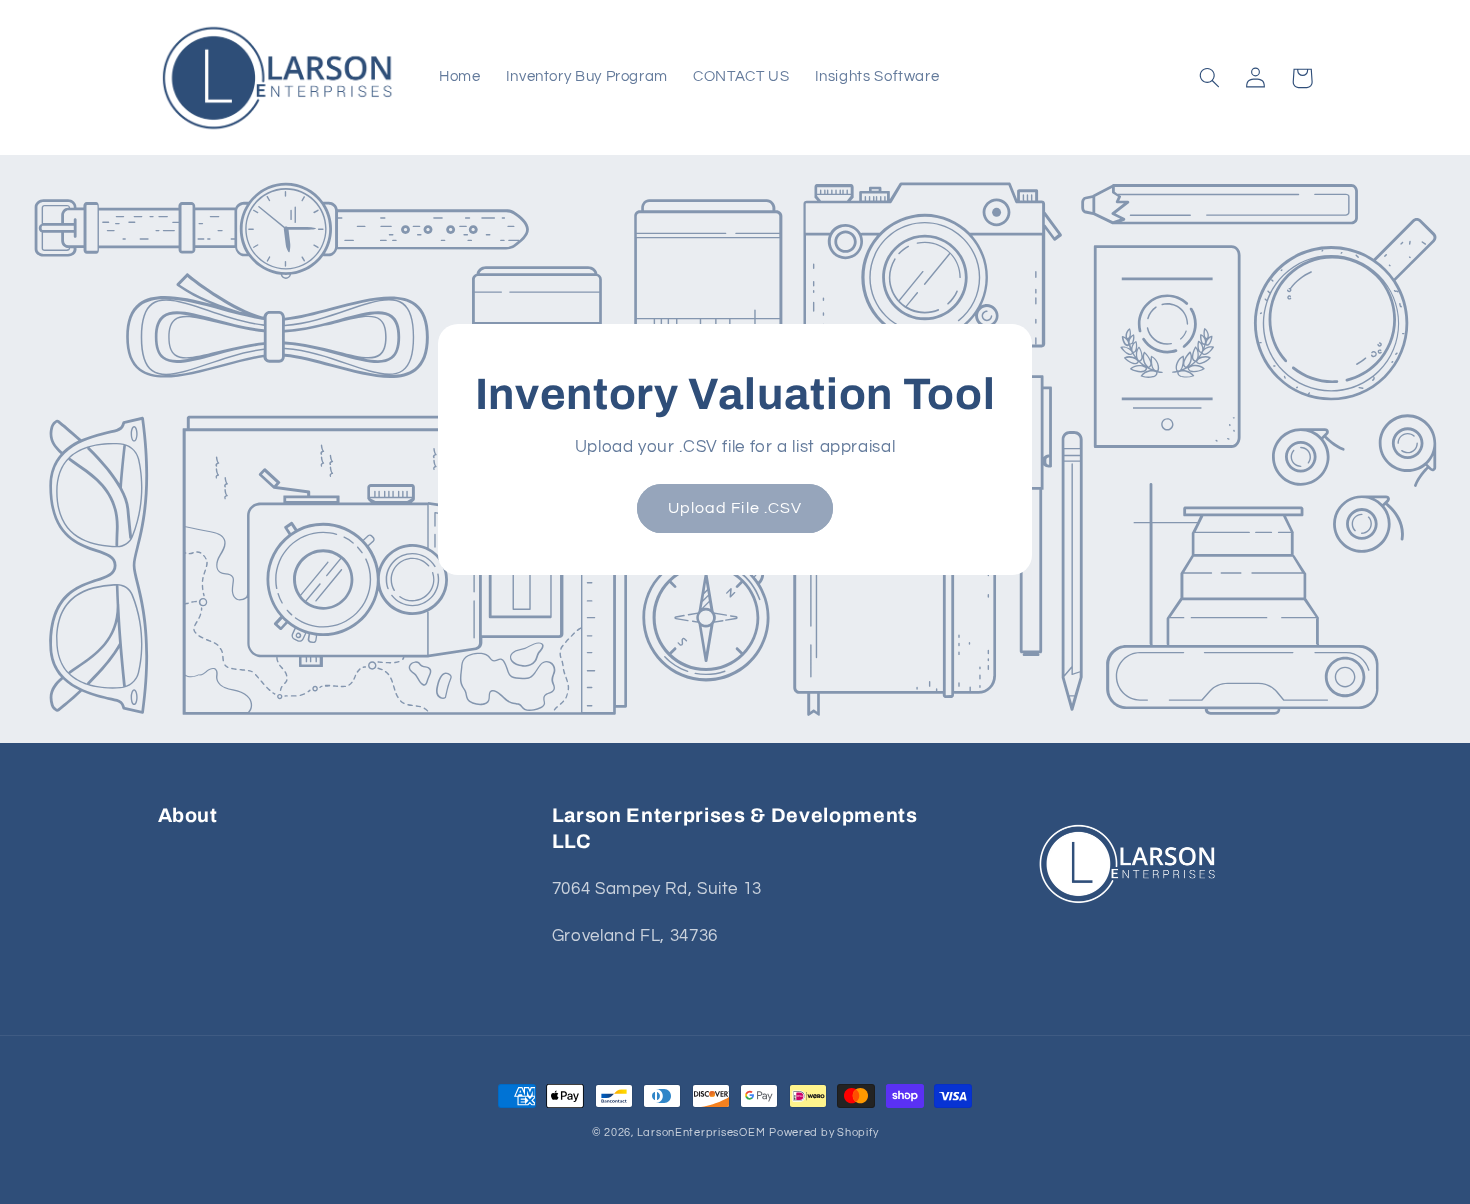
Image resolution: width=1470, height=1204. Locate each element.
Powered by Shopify (823, 1132)
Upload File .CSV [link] (735, 508)
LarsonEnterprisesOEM (701, 1132)
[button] (1210, 78)
